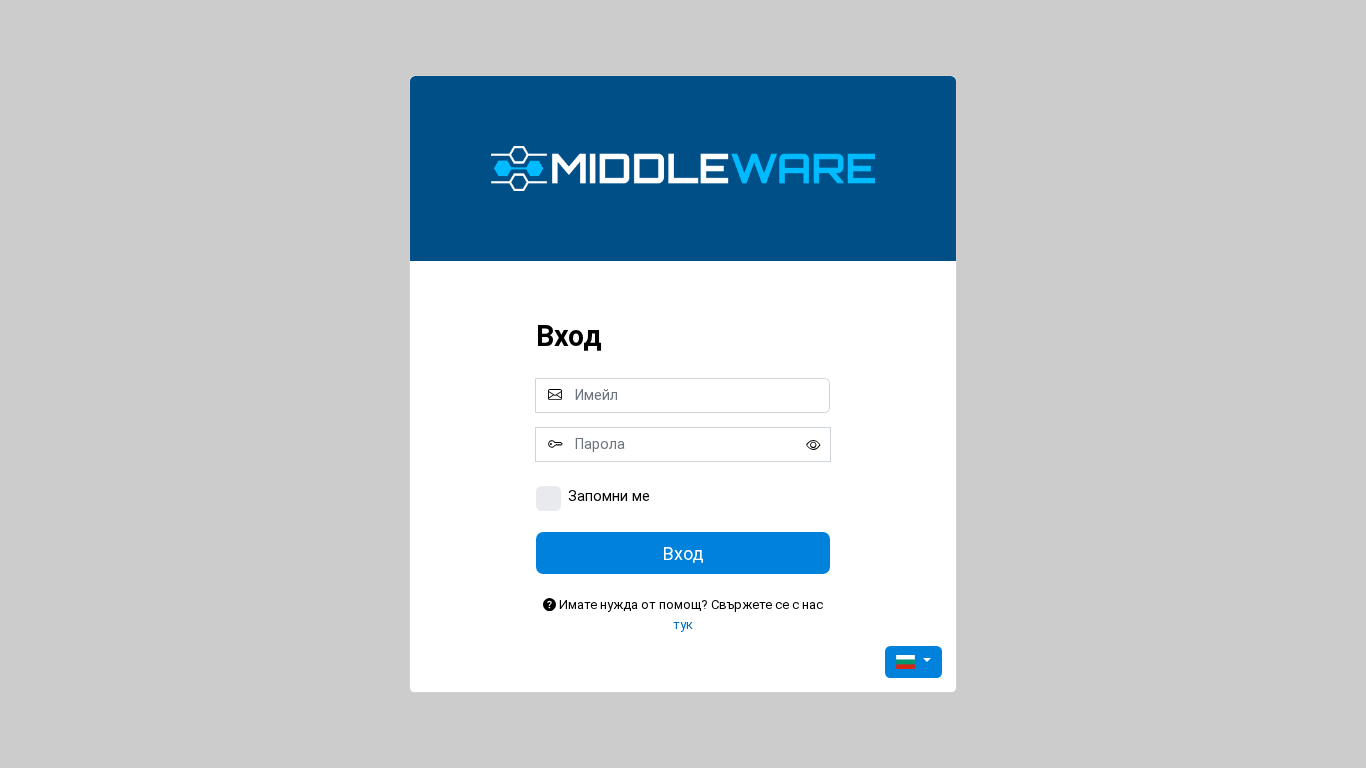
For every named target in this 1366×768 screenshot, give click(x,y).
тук (683, 624)
